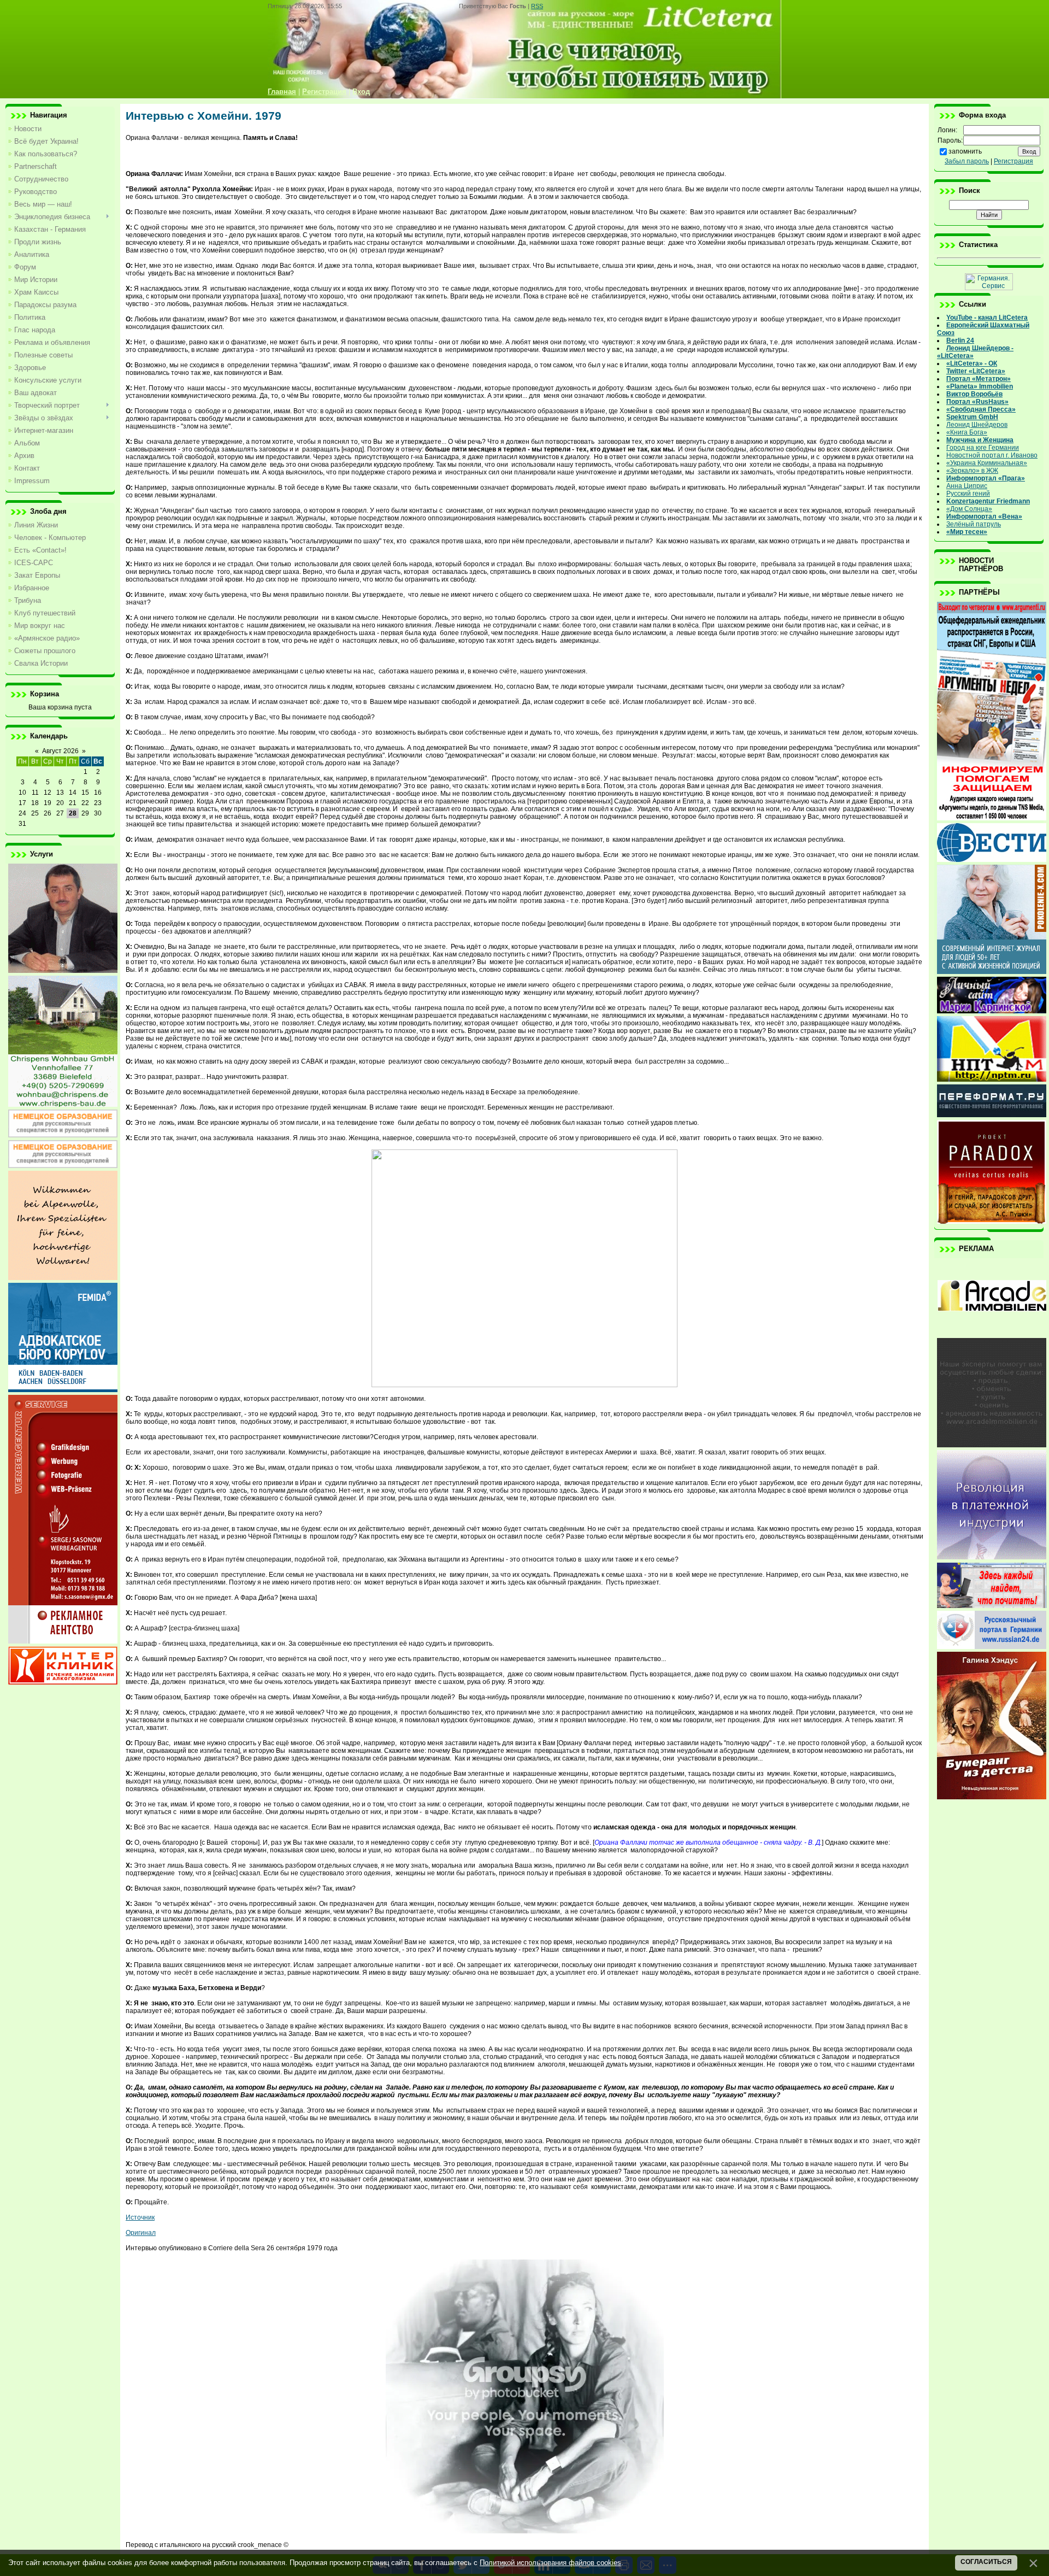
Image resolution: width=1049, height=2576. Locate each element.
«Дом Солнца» (969, 509)
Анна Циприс (967, 486)
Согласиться (986, 2562)
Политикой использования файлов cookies (550, 2563)
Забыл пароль (967, 161)
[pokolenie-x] (992, 972)
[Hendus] (992, 1797)
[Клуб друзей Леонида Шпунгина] (992, 1557)
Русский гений (968, 494)
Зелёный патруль (974, 524)
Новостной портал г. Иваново (992, 455)
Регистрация (1013, 161)
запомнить (965, 151)
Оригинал (141, 2233)
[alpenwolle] (63, 1278)
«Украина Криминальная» (987, 463)
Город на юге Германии (983, 448)
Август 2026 (60, 751)
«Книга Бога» (967, 432)
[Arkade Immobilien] (992, 1333)
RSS (537, 6)
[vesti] (992, 860)
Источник (140, 2217)
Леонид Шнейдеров (977, 425)
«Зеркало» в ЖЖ (972, 471)
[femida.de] (63, 1390)
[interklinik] (63, 1682)
